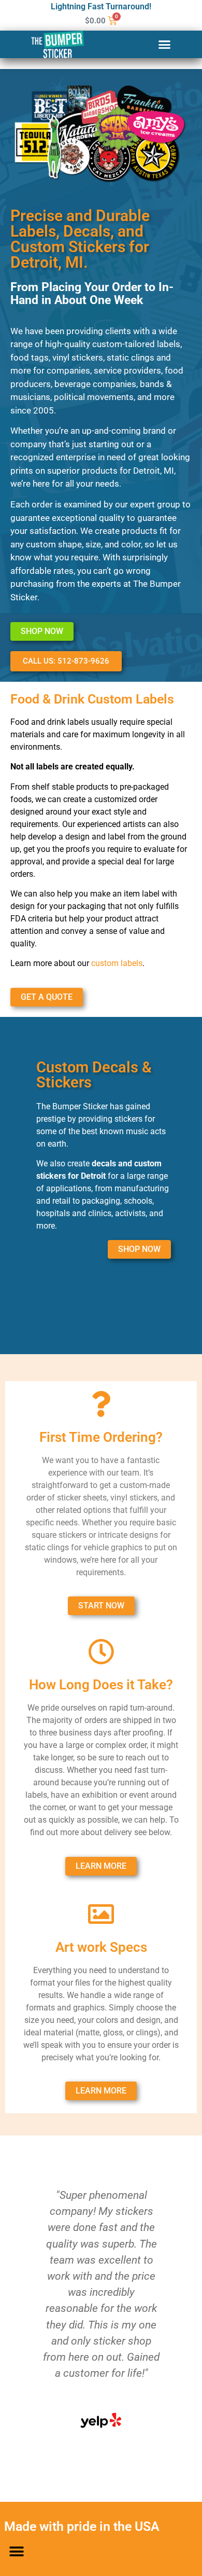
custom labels (117, 963)
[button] (165, 45)
